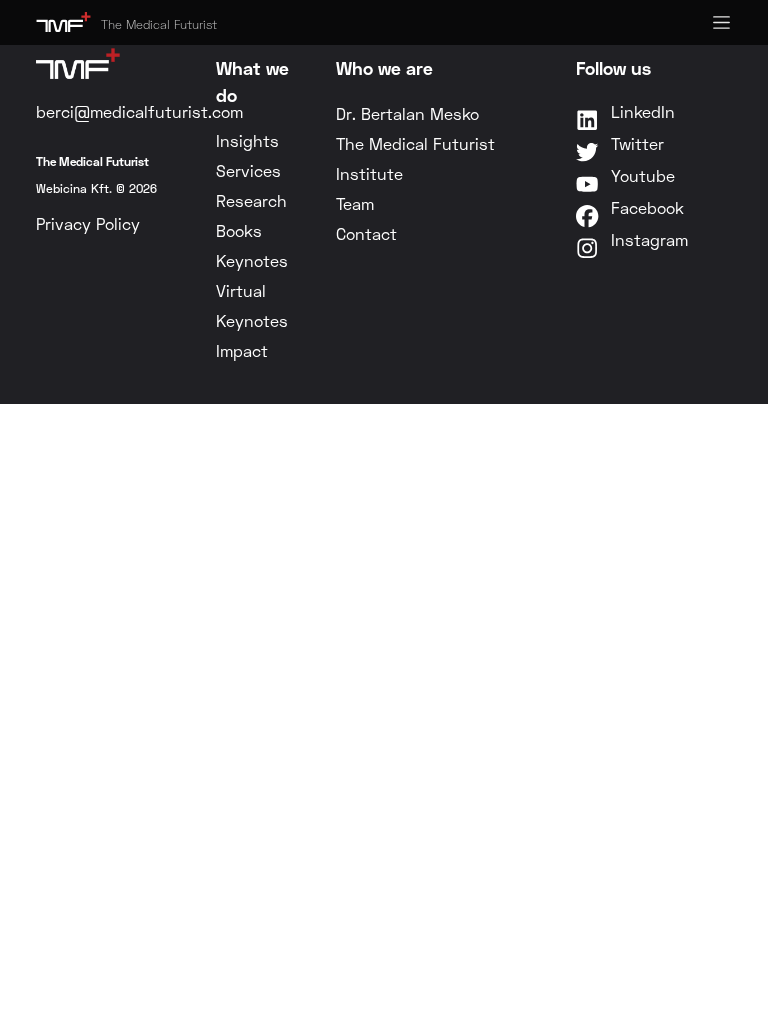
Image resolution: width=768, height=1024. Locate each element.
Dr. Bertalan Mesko (407, 113)
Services (248, 170)
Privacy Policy (88, 223)
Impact (242, 350)
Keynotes (252, 260)
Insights (247, 140)
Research (251, 200)
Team (355, 203)
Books (239, 230)
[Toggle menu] (721, 22)
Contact (366, 233)
